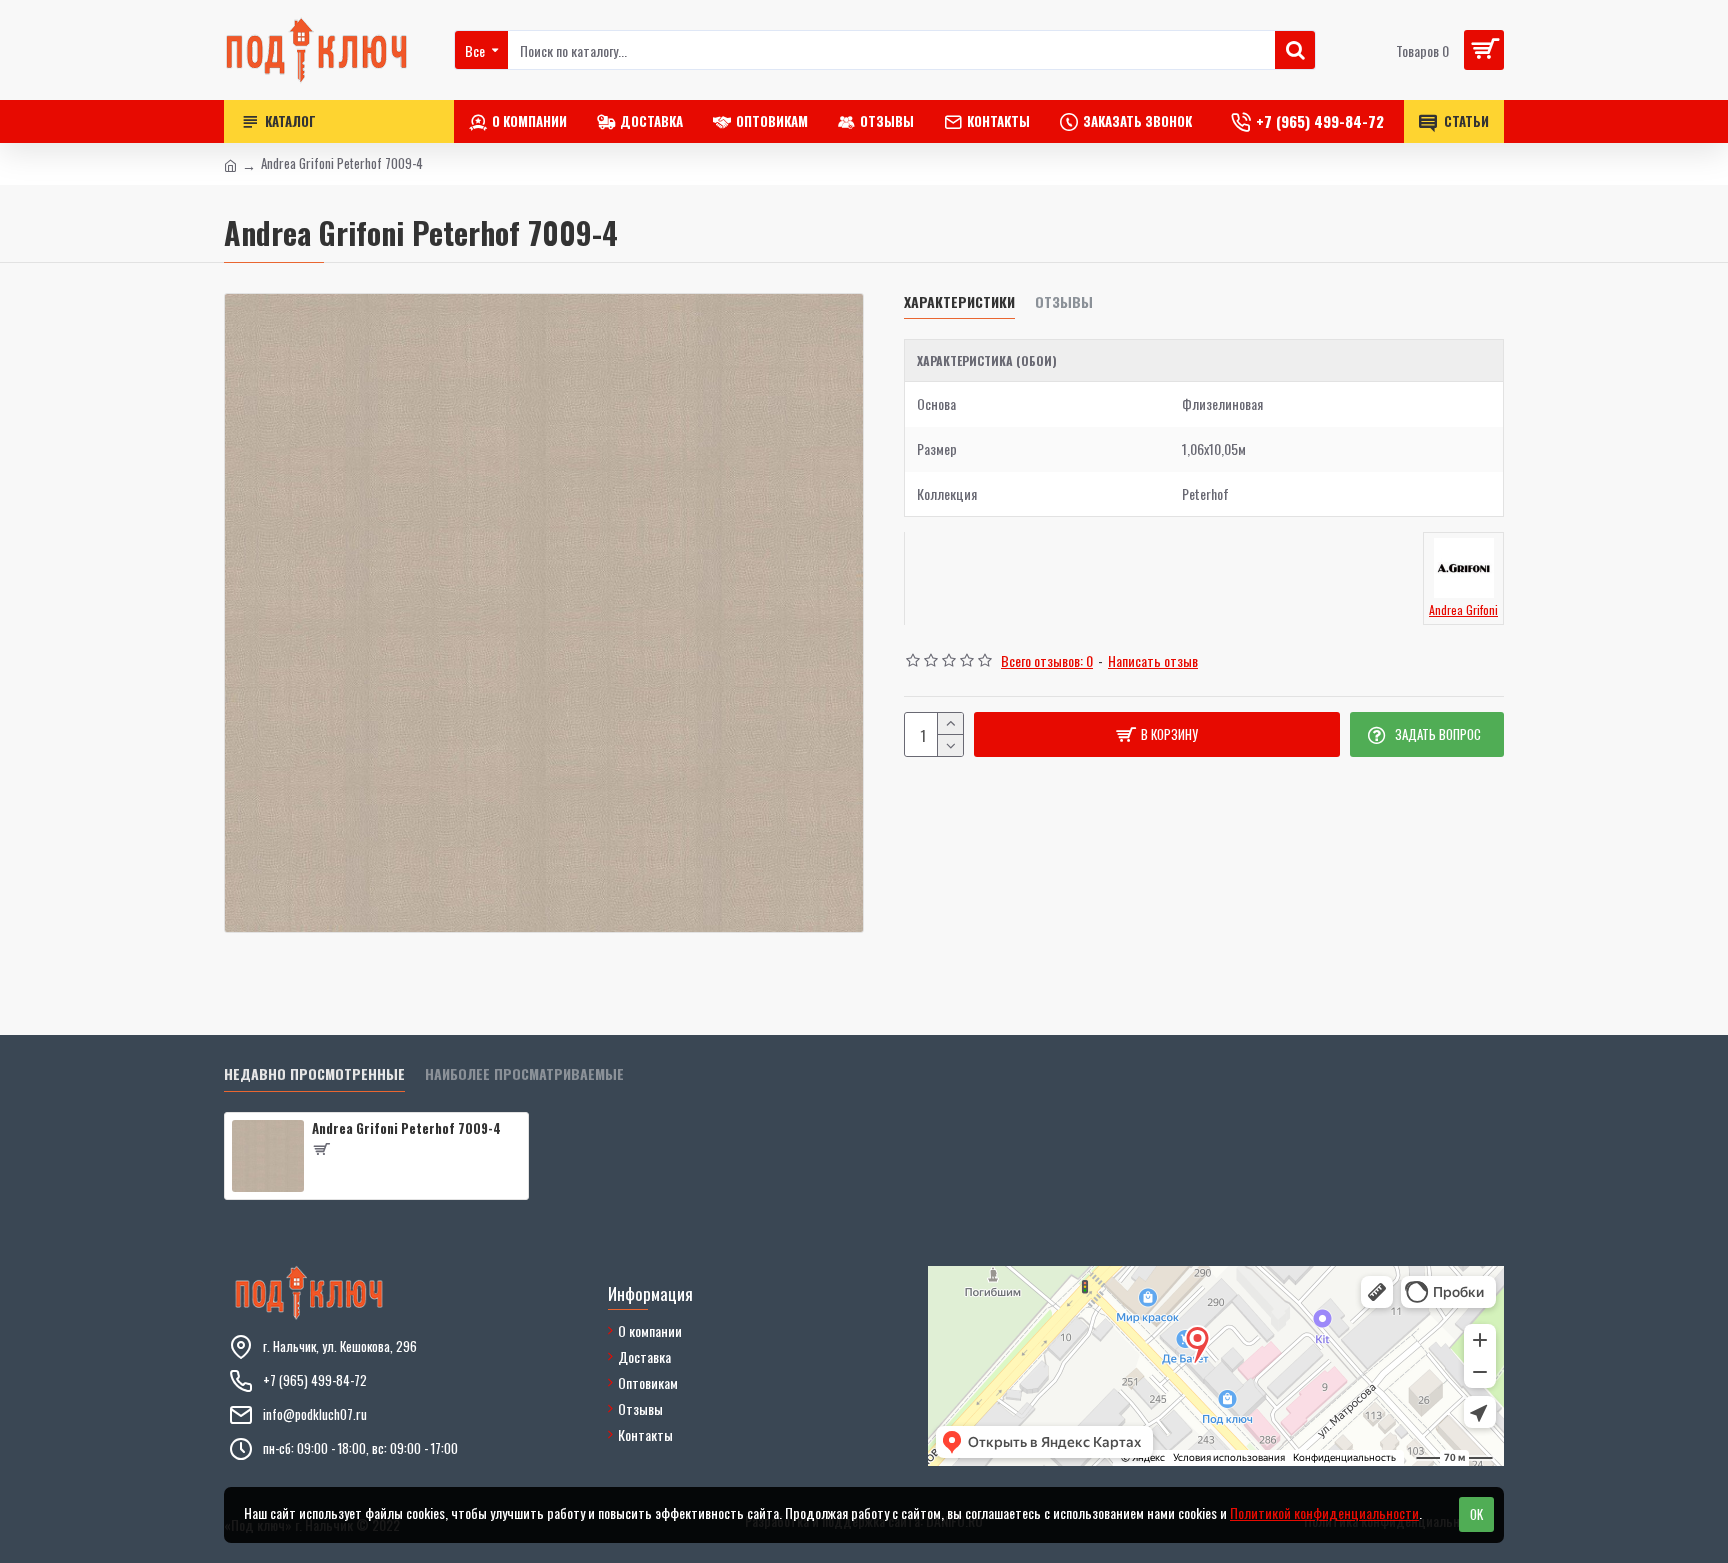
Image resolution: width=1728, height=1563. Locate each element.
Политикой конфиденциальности (1324, 1512)
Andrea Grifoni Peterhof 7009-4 (406, 1128)
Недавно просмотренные (314, 1074)
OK (1476, 1514)
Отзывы (1064, 302)
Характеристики (959, 302)
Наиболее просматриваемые (524, 1074)
